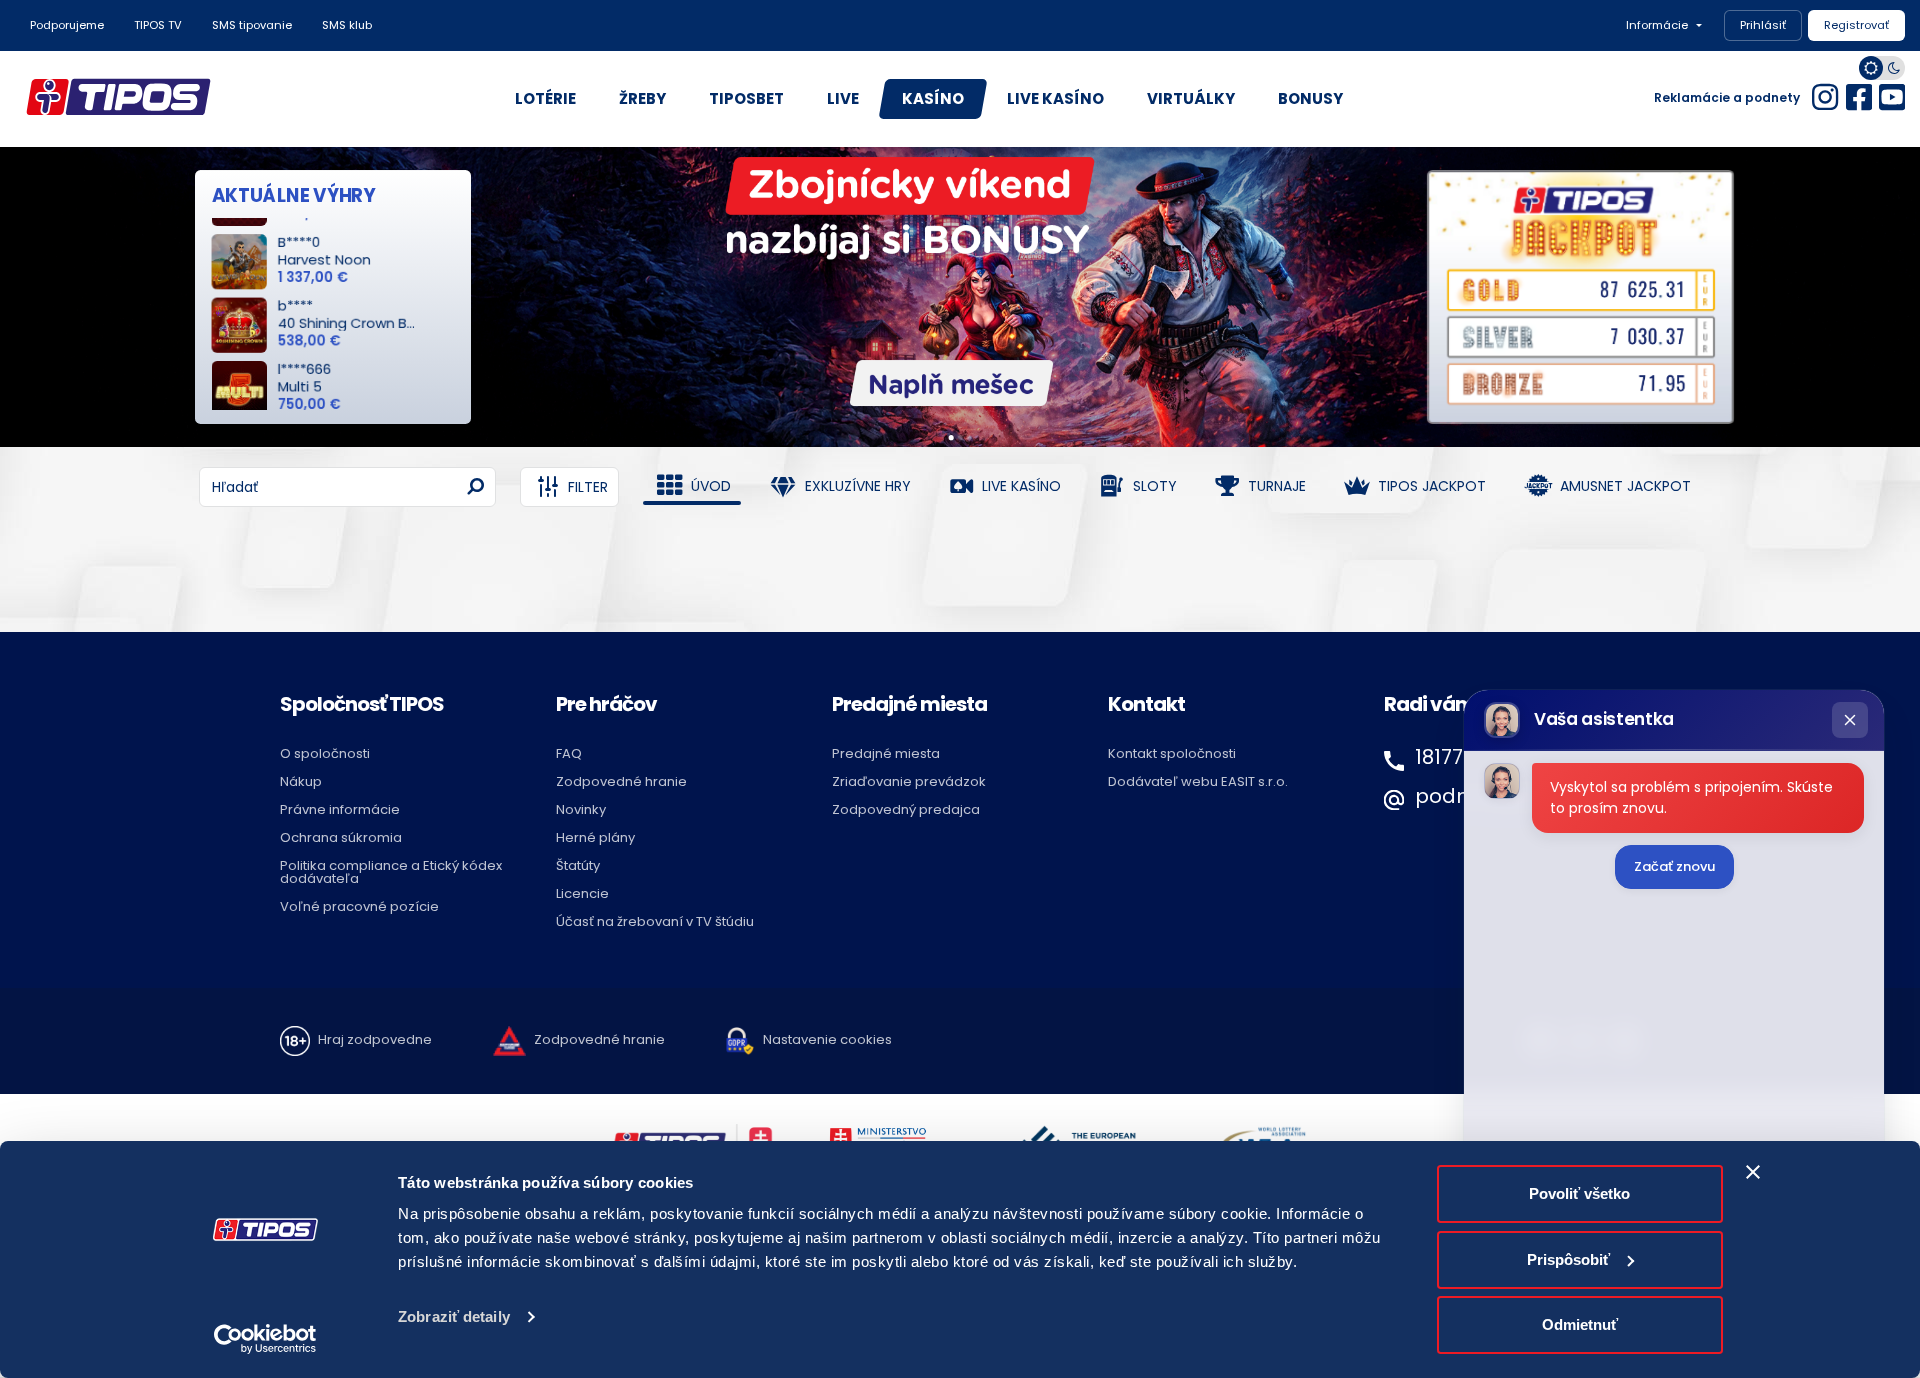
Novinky (581, 809)
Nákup (301, 781)
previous (22, 276)
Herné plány (595, 837)
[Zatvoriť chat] (1850, 720)
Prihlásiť (1763, 25)
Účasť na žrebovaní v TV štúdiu (655, 921)
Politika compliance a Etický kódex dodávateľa (391, 872)
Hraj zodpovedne (375, 1040)
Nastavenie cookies (827, 1040)
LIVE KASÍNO (1055, 98)
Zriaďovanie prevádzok (909, 781)
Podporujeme (67, 25)
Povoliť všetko (1579, 1193)
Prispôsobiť (1568, 1259)
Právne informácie (340, 809)
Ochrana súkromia (341, 837)
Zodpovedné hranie (621, 781)
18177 (1439, 757)
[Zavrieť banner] (1753, 1172)
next (1897, 276)
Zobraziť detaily (454, 1316)
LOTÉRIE (545, 98)
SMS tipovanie (252, 25)
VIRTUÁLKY (1191, 98)
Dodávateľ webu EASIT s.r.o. (1198, 781)
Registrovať (1856, 25)
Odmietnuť (1580, 1324)
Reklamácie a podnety (1727, 97)
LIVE (843, 98)
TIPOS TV (158, 25)
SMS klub (347, 25)
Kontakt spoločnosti (1172, 753)
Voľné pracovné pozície (359, 906)
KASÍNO (933, 98)
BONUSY (1310, 98)
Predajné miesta (886, 753)
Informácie (1657, 25)
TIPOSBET (746, 98)
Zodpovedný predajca (906, 809)
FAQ (569, 753)
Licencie (582, 893)
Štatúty (578, 865)
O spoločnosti (325, 753)
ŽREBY (642, 98)
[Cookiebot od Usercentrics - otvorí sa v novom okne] (265, 1339)
